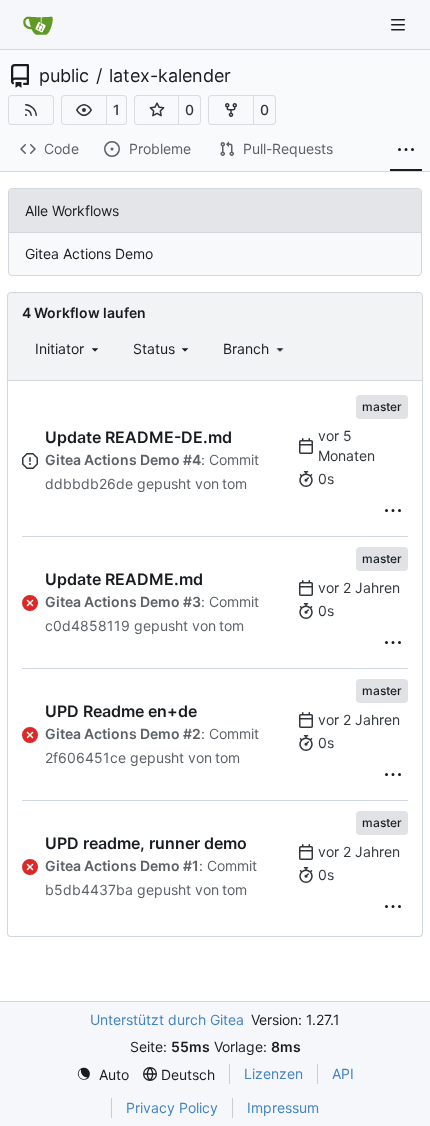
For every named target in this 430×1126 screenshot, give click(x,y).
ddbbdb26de (89, 483)
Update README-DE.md (138, 437)
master (382, 406)
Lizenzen (273, 1073)
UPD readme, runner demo (146, 843)
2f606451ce (85, 757)
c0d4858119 (87, 625)
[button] (84, 110)
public (64, 76)
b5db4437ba (89, 889)
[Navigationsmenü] (400, 24)
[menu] (393, 511)
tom (234, 483)
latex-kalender (170, 76)
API (343, 1073)
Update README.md (124, 579)
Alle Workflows (72, 210)
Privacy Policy (172, 1107)
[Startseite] (38, 25)
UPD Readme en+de (121, 711)
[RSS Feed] (31, 110)
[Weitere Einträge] (406, 150)
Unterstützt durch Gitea (167, 1019)
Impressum (283, 1107)
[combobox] (68, 348)
